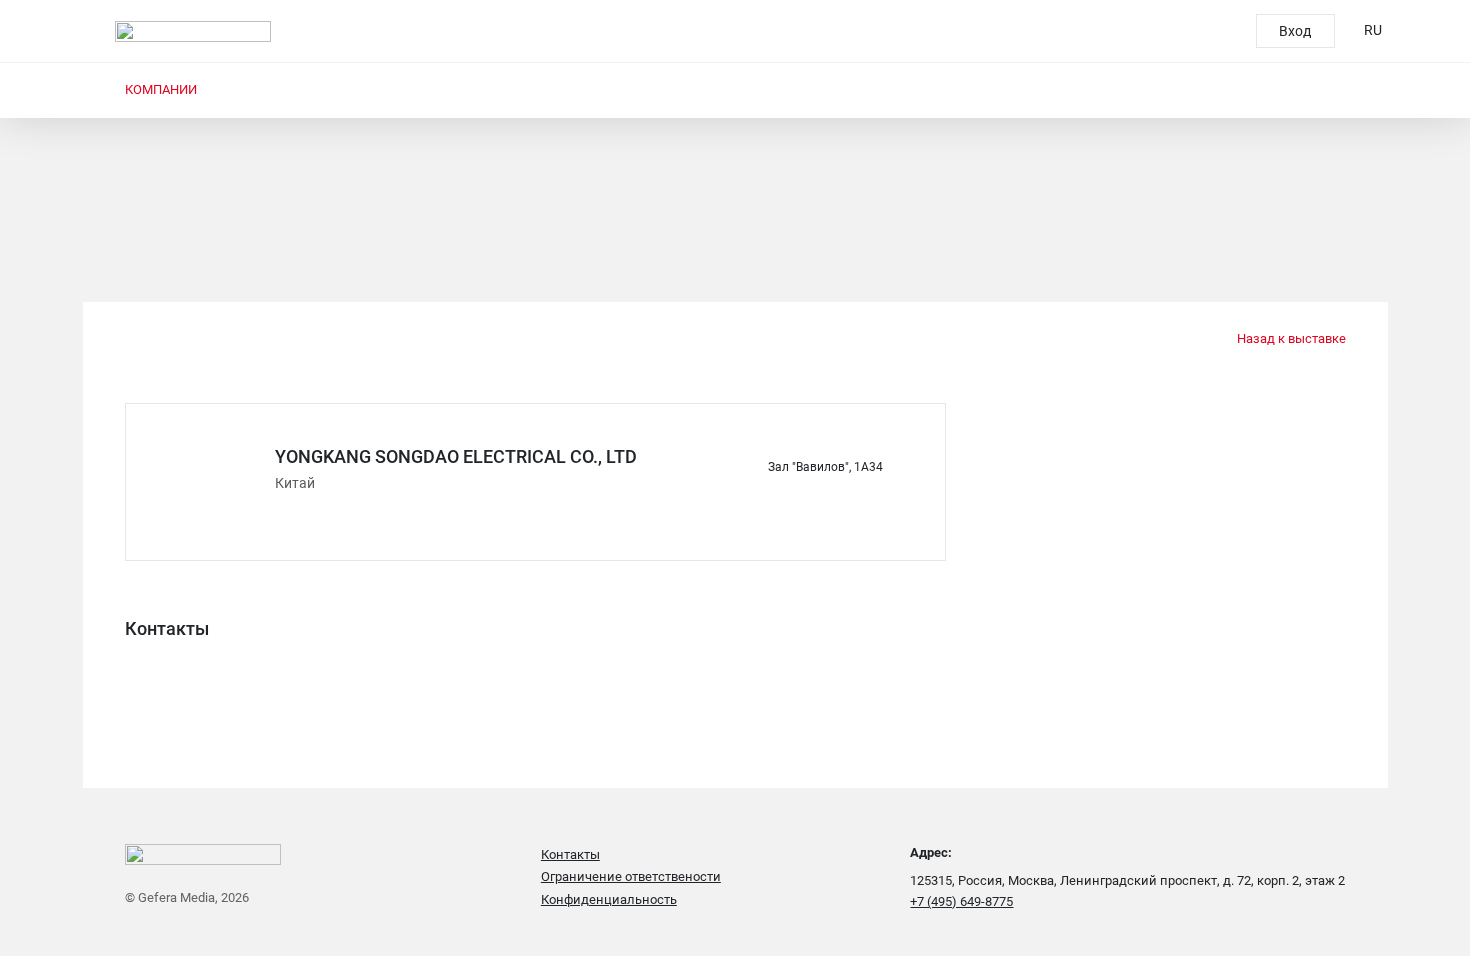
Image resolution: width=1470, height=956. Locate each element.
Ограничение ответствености (631, 876)
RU (1373, 30)
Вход (1295, 31)
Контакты (570, 854)
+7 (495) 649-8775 (961, 901)
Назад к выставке (1289, 338)
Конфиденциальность (609, 899)
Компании (161, 89)
